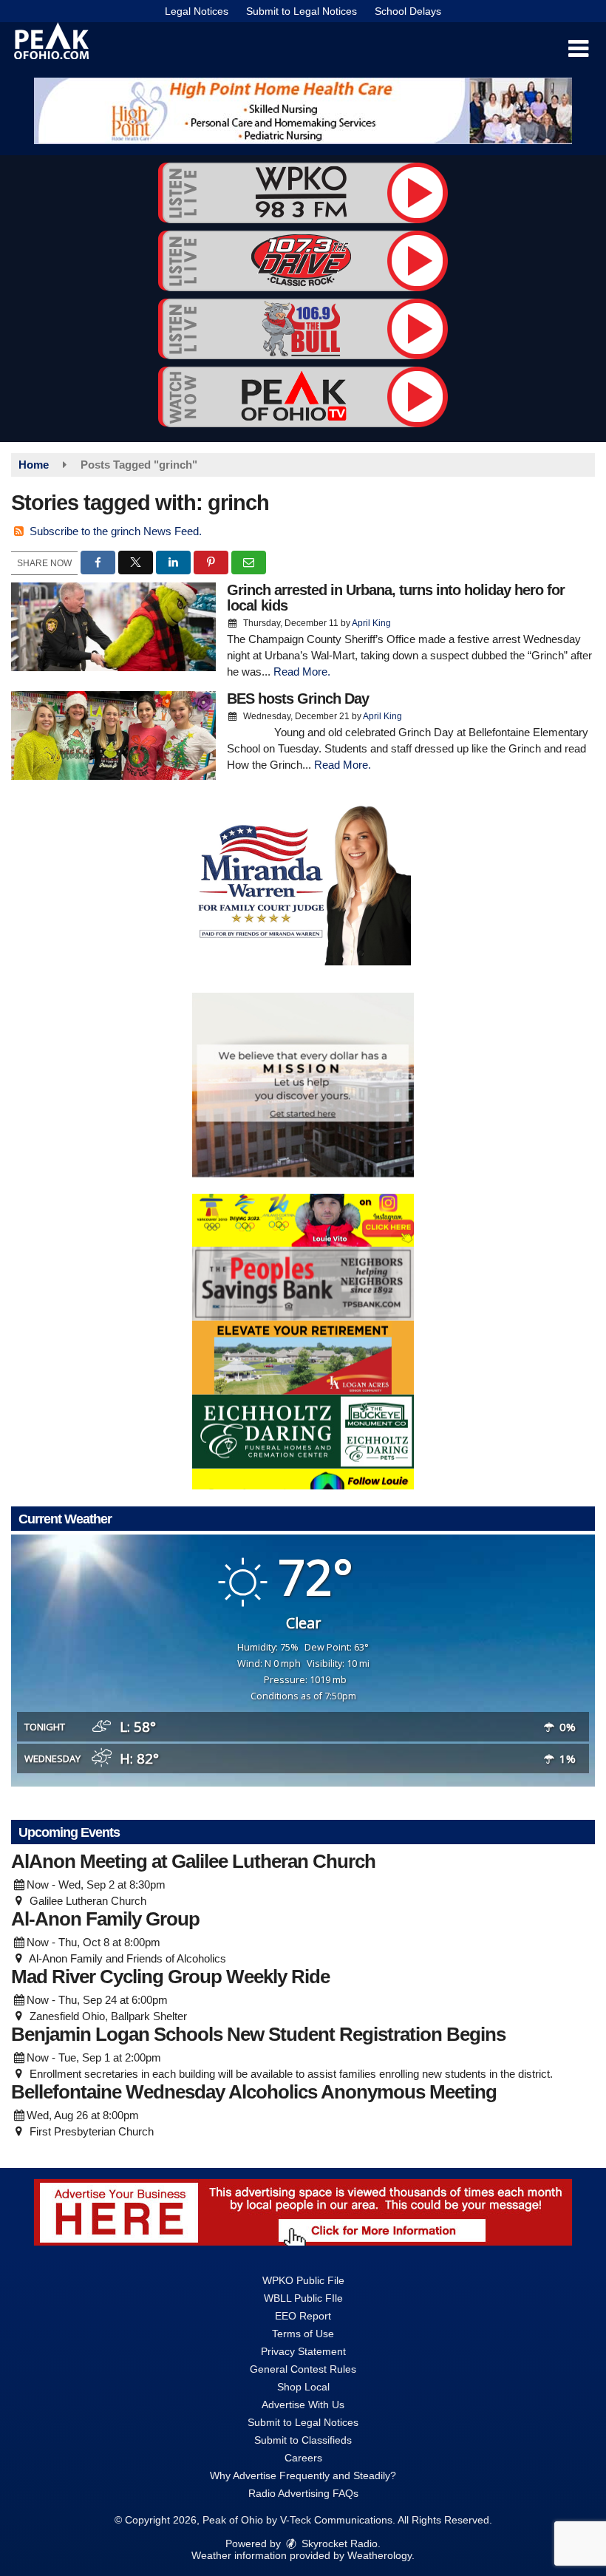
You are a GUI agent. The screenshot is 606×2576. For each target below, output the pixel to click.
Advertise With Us (303, 2405)
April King (371, 623)
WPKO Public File (303, 2280)
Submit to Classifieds (303, 2440)
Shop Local (303, 2387)
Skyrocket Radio (338, 2543)
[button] (578, 49)
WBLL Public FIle (303, 2298)
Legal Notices (197, 11)
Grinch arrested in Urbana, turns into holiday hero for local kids (396, 598)
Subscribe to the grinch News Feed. (116, 531)
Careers (303, 2458)
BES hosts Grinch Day (298, 699)
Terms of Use (303, 2334)
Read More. (302, 672)
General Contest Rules (303, 2369)
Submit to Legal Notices (302, 11)
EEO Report (303, 2316)
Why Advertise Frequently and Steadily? (303, 2475)
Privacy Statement (303, 2351)
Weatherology (379, 2555)
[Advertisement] (303, 111)
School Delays (408, 11)
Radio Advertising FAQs (303, 2493)
